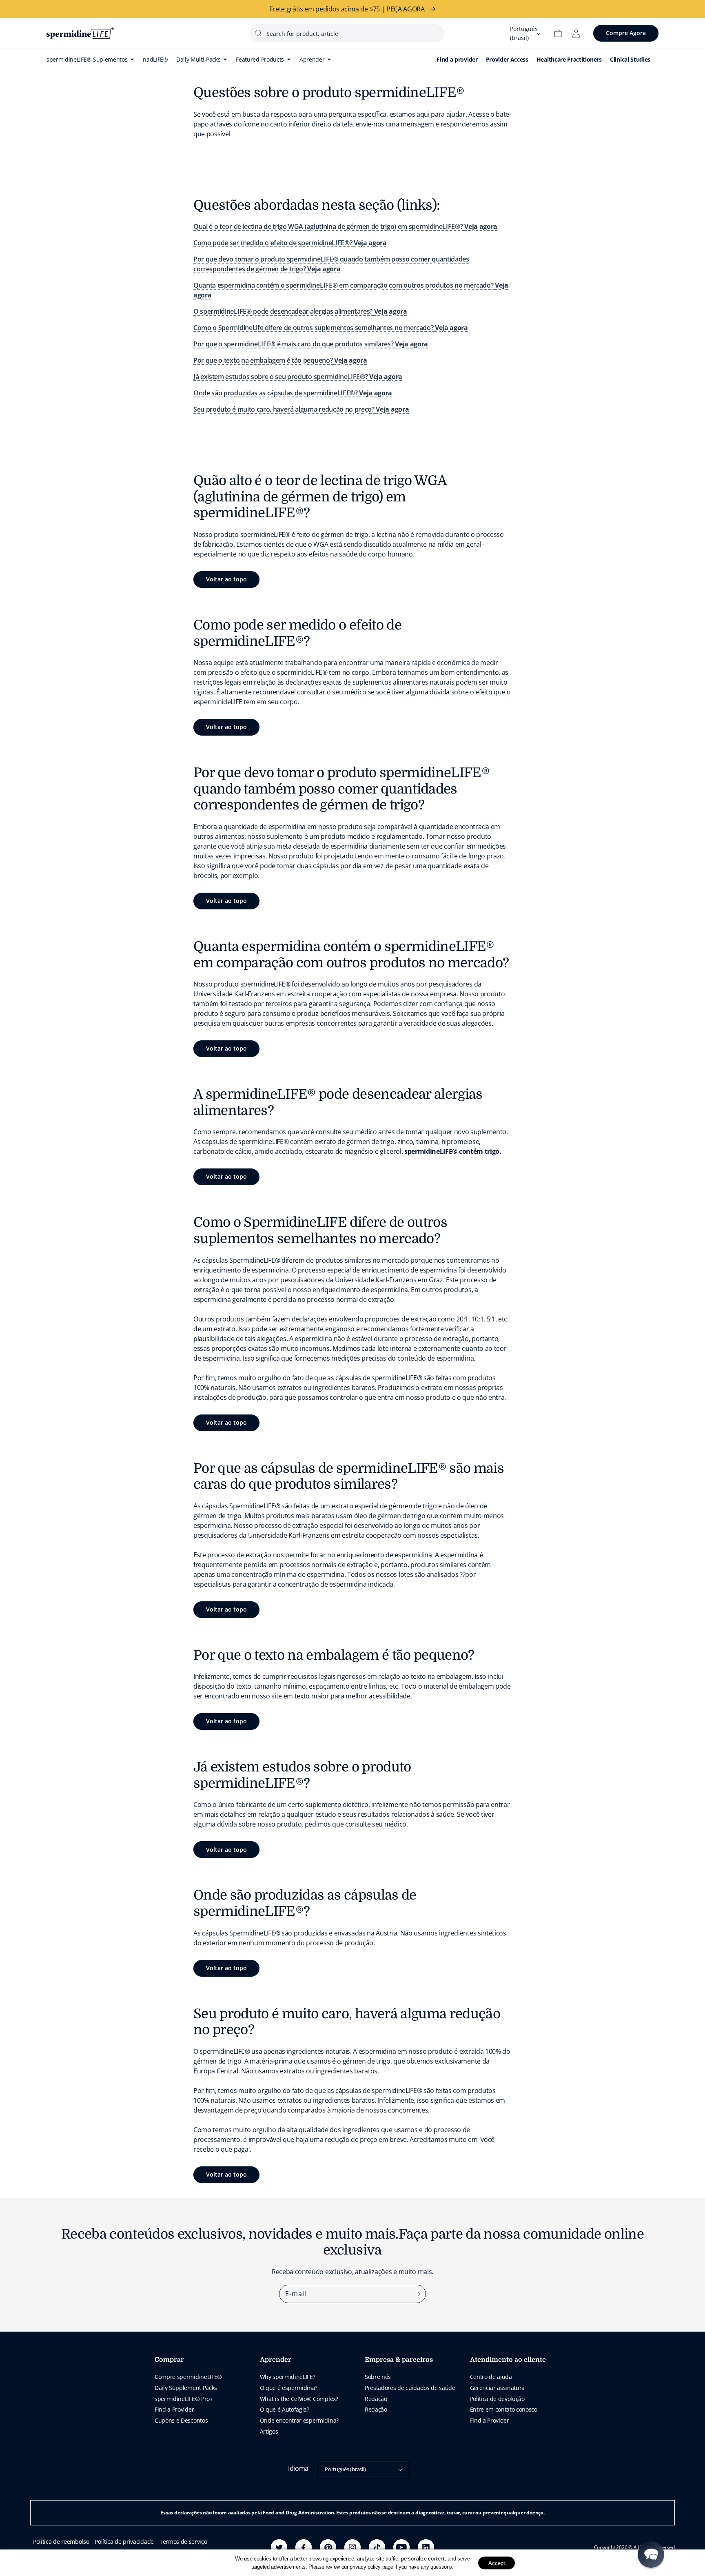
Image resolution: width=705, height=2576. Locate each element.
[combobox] (347, 33)
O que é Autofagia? (285, 2409)
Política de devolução (497, 2399)
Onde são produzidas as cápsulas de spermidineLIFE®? (293, 393)
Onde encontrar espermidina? (299, 2420)
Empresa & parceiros (399, 2360)
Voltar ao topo (226, 579)
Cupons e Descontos (181, 2420)
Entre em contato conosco (504, 2409)
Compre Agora (626, 33)
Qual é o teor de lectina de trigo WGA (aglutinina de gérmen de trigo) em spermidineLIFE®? (345, 226)
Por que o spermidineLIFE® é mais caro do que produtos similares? (311, 344)
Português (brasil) (345, 2469)
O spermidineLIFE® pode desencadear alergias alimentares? (300, 311)
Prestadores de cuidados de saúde (410, 2388)
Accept (497, 2563)
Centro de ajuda (491, 2377)
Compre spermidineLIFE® (188, 2377)
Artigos (269, 2431)
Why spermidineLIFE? (288, 2377)
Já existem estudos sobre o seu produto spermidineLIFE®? (298, 377)
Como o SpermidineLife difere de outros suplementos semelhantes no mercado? (331, 328)
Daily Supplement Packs (186, 2388)
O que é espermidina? (289, 2388)
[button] (651, 2555)
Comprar (169, 2360)
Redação (376, 2399)
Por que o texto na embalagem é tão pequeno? (280, 360)
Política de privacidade (124, 2542)
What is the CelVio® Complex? (299, 2399)
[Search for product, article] (258, 33)
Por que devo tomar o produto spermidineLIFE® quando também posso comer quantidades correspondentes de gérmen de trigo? (331, 264)
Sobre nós (378, 2377)
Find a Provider (174, 2409)
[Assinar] (417, 2294)
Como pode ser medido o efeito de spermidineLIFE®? (290, 243)
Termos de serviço (183, 2542)
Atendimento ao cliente (508, 2360)
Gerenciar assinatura (498, 2388)
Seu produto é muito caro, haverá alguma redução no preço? (301, 409)
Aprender (276, 2360)
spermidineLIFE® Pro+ (184, 2399)
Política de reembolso (61, 2542)
